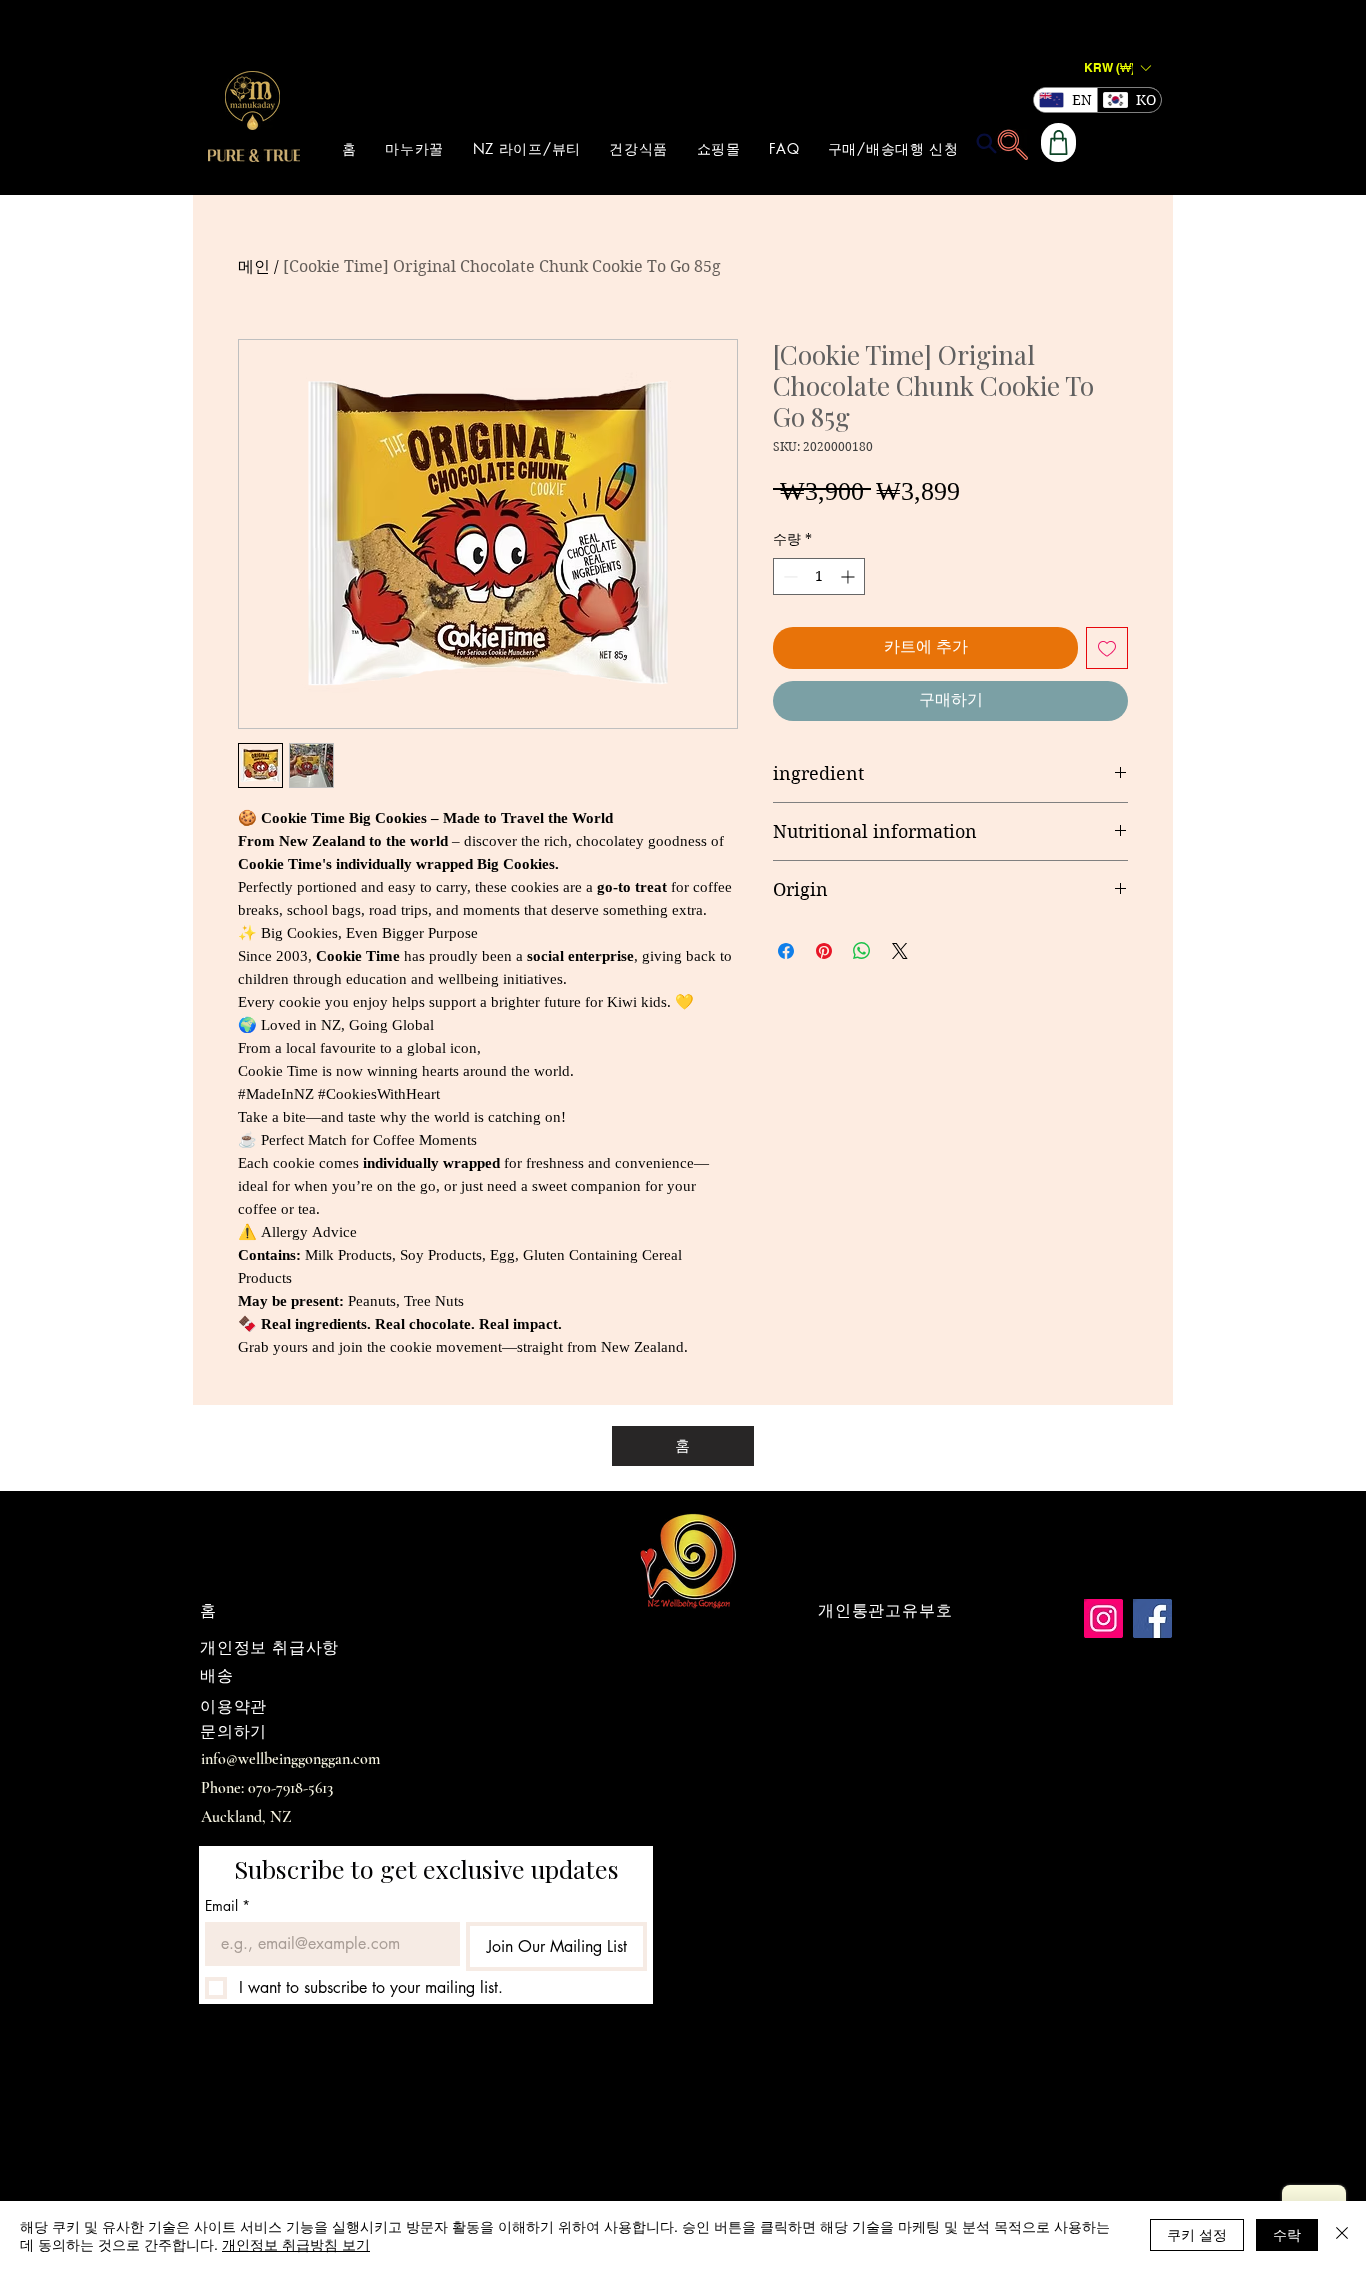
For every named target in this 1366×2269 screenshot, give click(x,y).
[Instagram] (1103, 1618)
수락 (1287, 2234)
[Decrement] (788, 576)
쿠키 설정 (1197, 2234)
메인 (254, 266)
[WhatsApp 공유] (862, 951)
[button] (1117, 67)
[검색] (986, 143)
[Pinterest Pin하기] (824, 951)
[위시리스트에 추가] (1107, 648)
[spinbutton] (819, 576)
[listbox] (1117, 67)
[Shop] (1058, 142)
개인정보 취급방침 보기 (296, 2244)
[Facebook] (1152, 1618)
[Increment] (849, 576)
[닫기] (1342, 2235)
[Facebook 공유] (786, 951)
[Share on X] (900, 951)
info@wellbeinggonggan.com (290, 1759)
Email (227, 1905)
